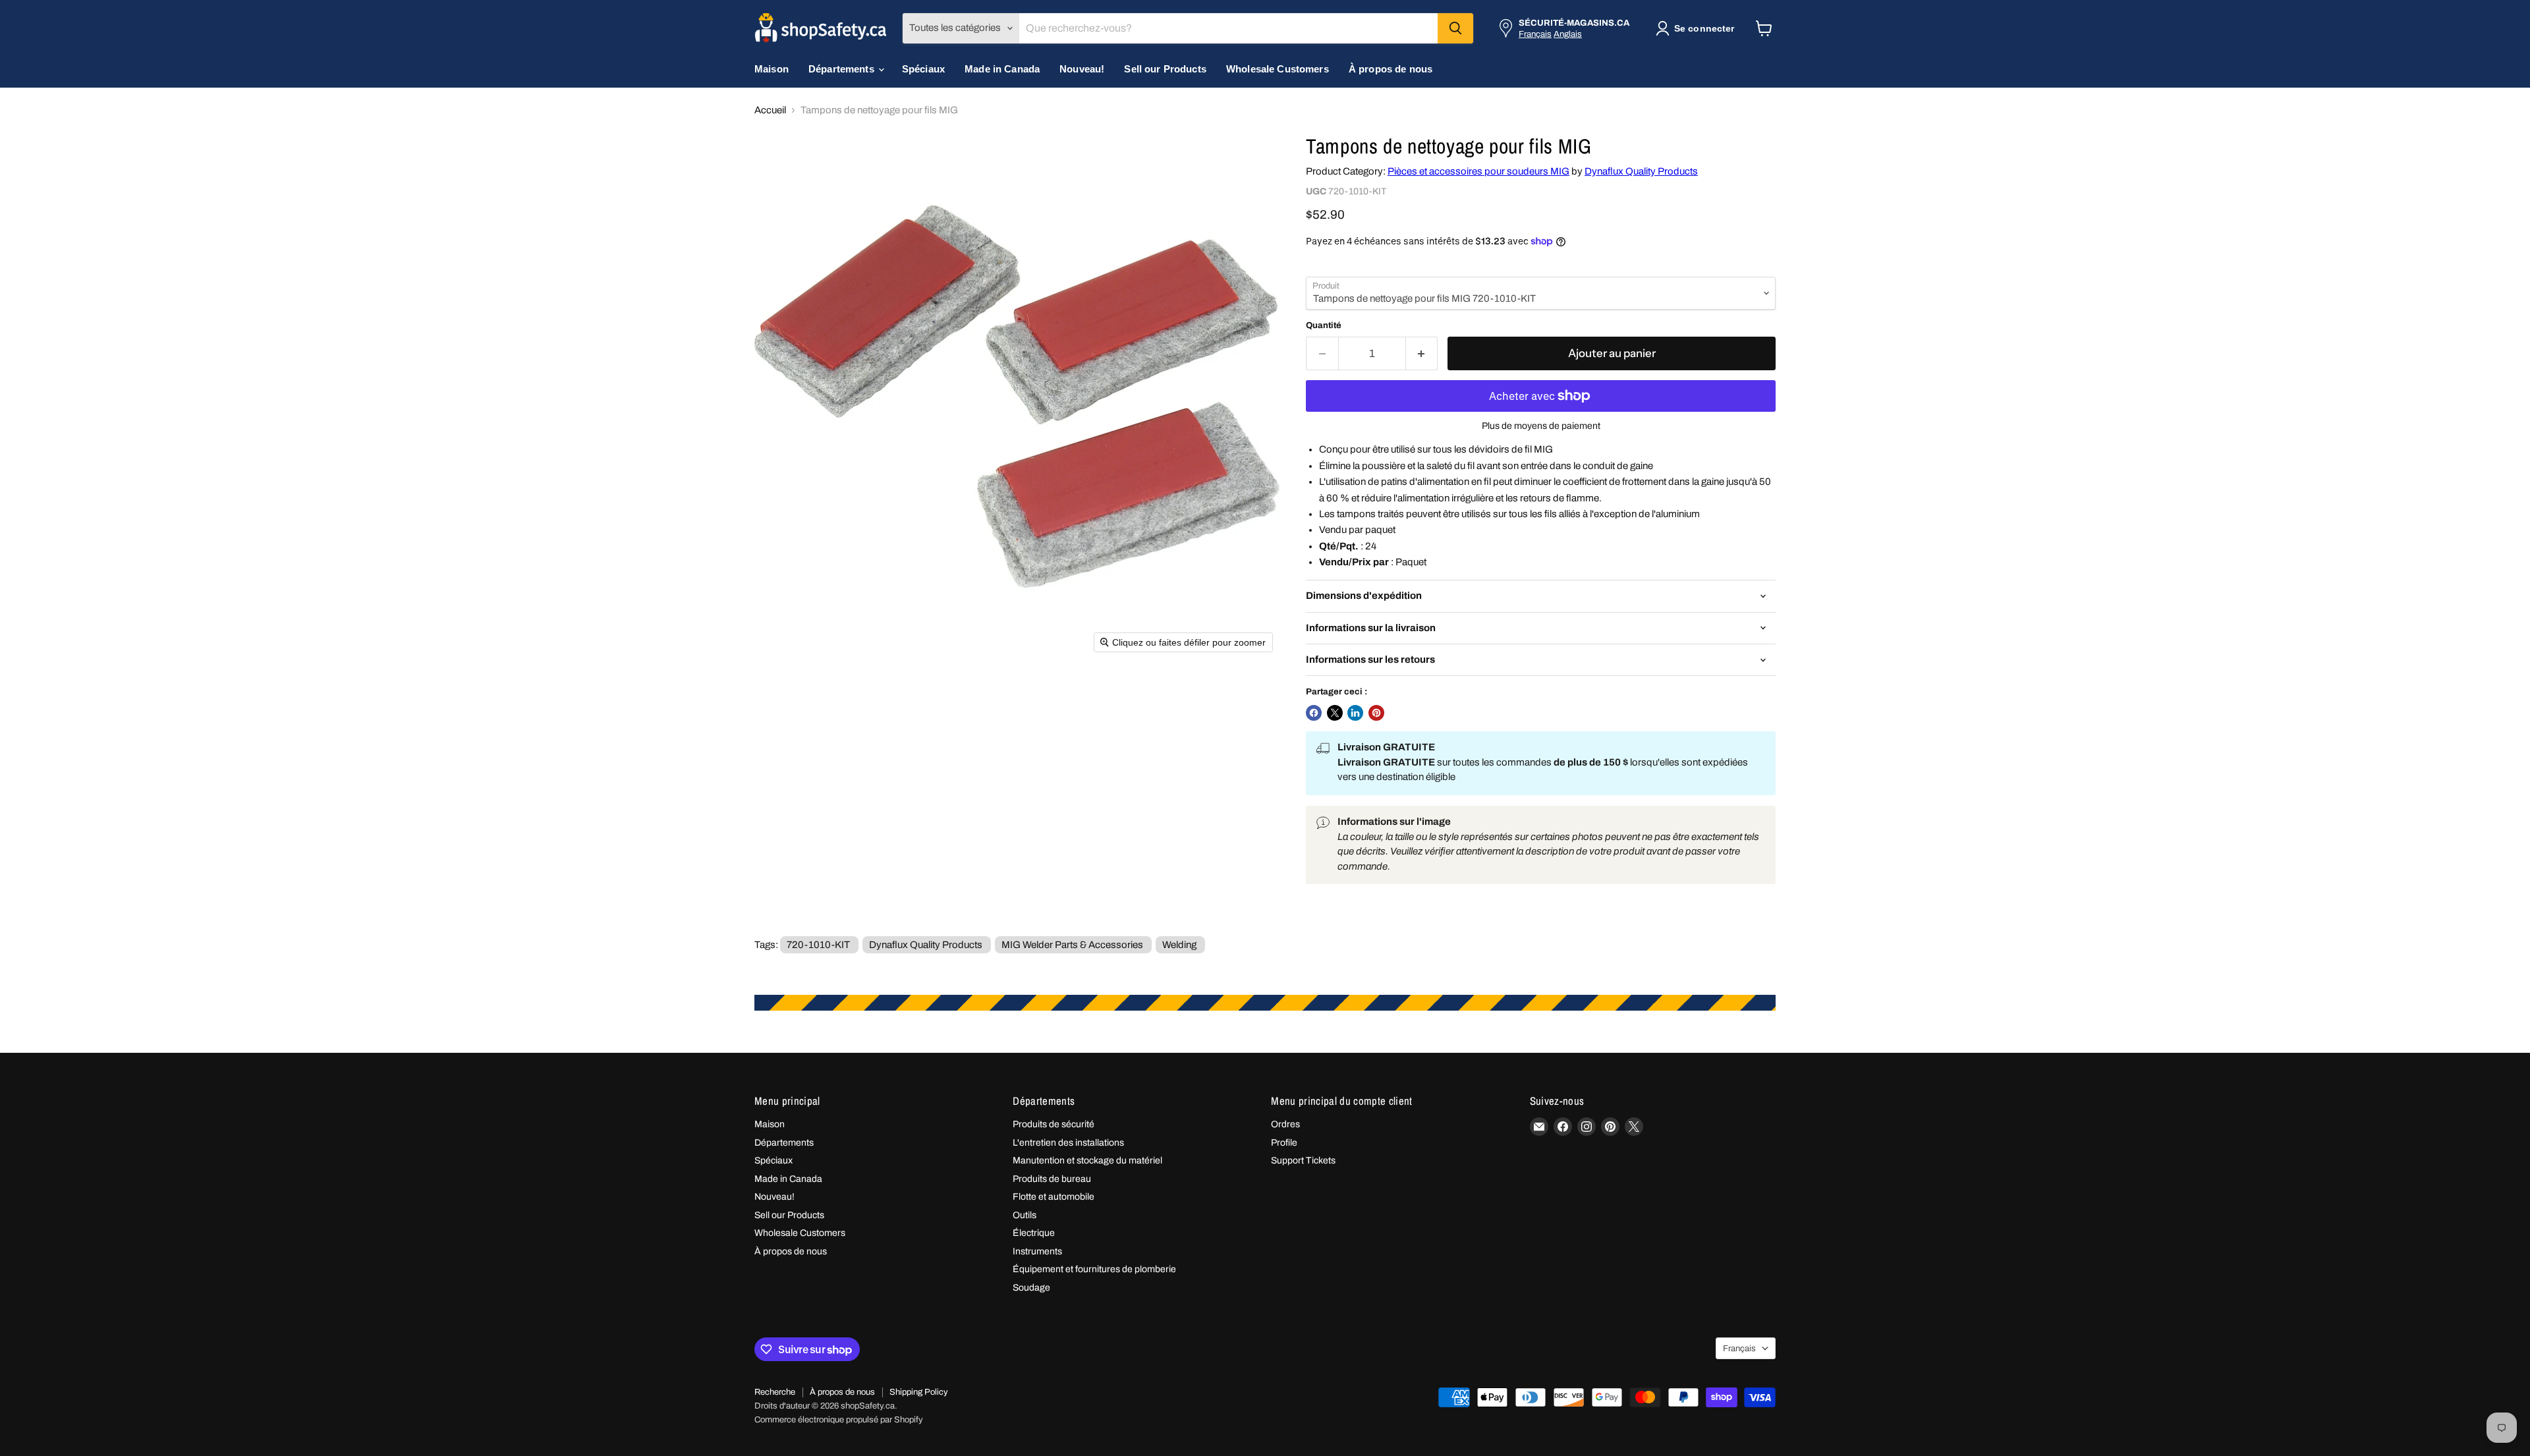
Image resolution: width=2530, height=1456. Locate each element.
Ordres (1285, 1124)
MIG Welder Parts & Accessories (1072, 945)
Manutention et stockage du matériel (1087, 1161)
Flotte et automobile (1054, 1197)
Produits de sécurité (1054, 1124)
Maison (772, 69)
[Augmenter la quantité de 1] (1422, 353)
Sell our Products (1165, 69)
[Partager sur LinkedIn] (1355, 713)
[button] (1698, 28)
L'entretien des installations (1068, 1143)
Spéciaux (923, 69)
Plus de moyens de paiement (1541, 426)
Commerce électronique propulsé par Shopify (839, 1420)
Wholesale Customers (1278, 69)
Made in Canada (1002, 69)
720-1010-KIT (818, 945)
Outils (1025, 1215)
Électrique (1034, 1233)
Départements (843, 69)
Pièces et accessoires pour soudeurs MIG (1478, 171)
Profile (1284, 1143)
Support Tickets (1303, 1161)
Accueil (770, 110)
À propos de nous (1391, 69)
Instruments (1037, 1251)
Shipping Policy (919, 1392)
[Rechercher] (1455, 28)
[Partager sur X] (1335, 713)
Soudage (1031, 1288)
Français (1535, 34)
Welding (1179, 945)
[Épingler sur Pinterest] (1376, 713)
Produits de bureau (1052, 1179)
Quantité (1324, 325)
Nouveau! (1082, 69)
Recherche (775, 1392)
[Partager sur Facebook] (1314, 713)
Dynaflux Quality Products (1641, 171)
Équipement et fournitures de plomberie (1094, 1269)
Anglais (1568, 34)
